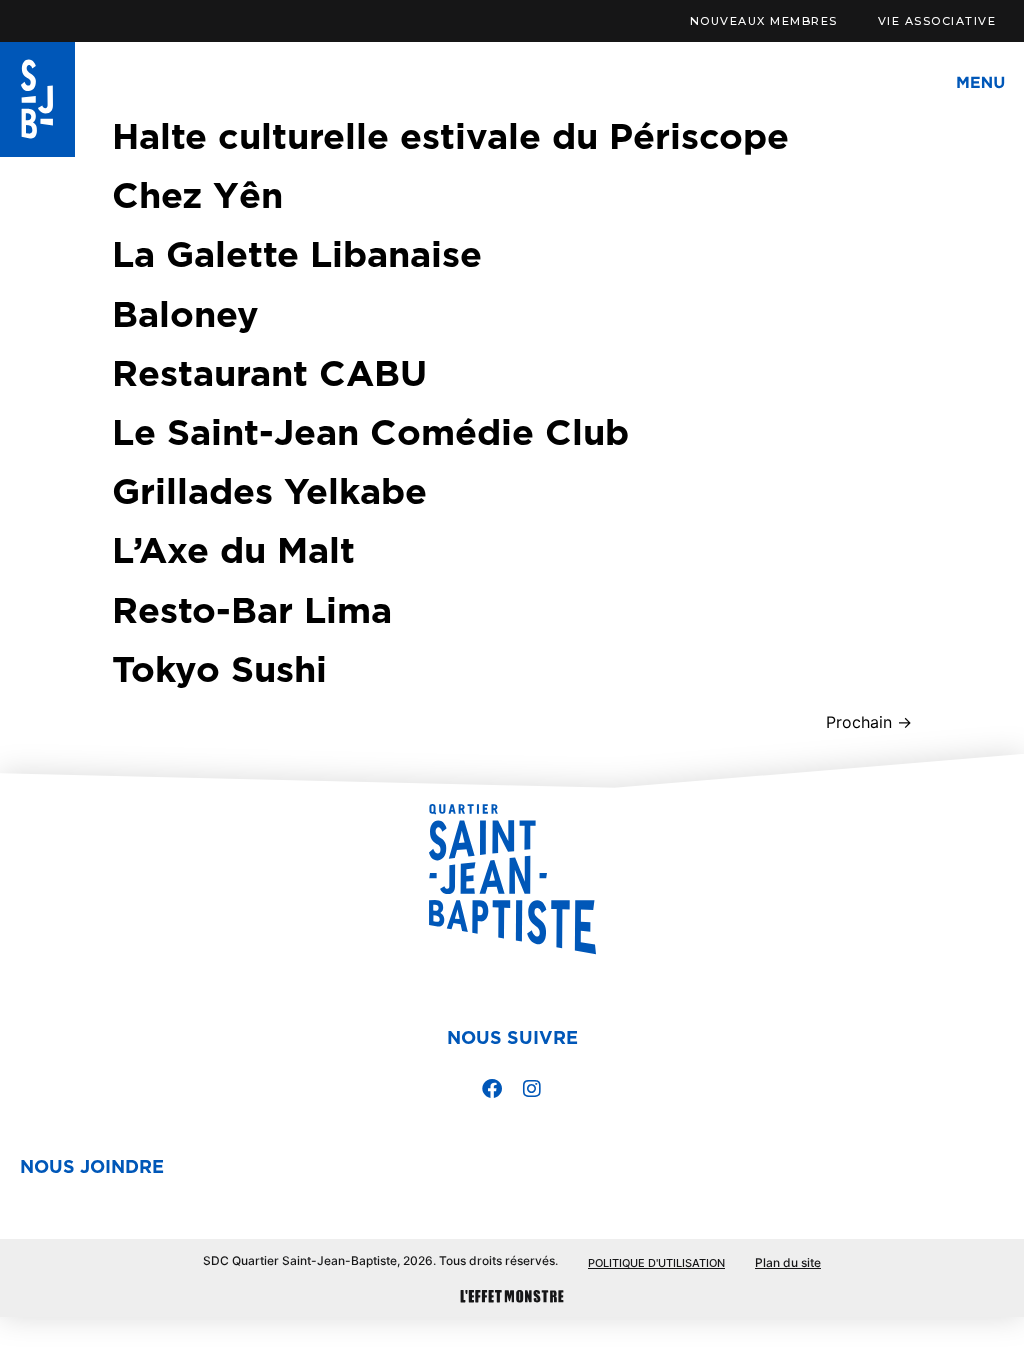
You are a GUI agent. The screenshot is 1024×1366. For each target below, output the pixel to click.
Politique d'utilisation (656, 1263)
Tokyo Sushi (219, 668)
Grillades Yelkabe (269, 490)
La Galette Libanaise (297, 253)
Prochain (869, 722)
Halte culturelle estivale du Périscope (450, 135)
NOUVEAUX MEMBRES (764, 21)
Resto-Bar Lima (252, 609)
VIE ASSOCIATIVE (937, 21)
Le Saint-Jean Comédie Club (370, 431)
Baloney (185, 313)
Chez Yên (197, 194)
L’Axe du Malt (233, 549)
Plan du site (788, 1262)
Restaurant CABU (269, 372)
